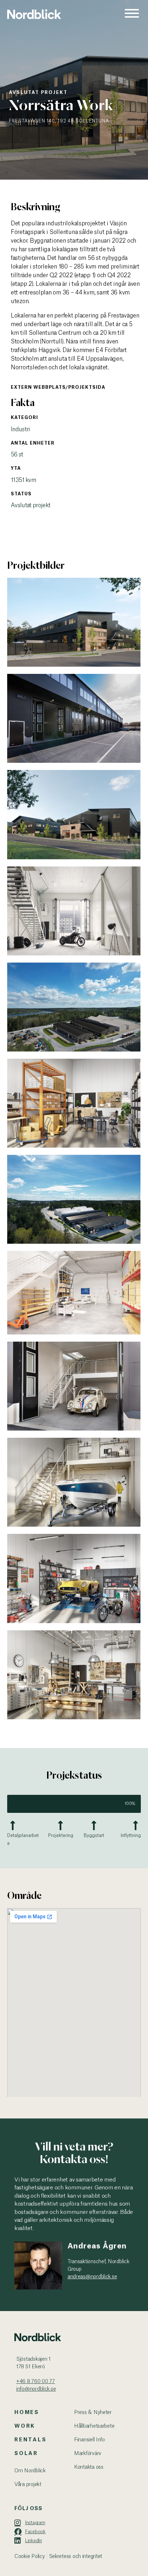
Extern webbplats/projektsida (58, 387)
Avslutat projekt (38, 93)
